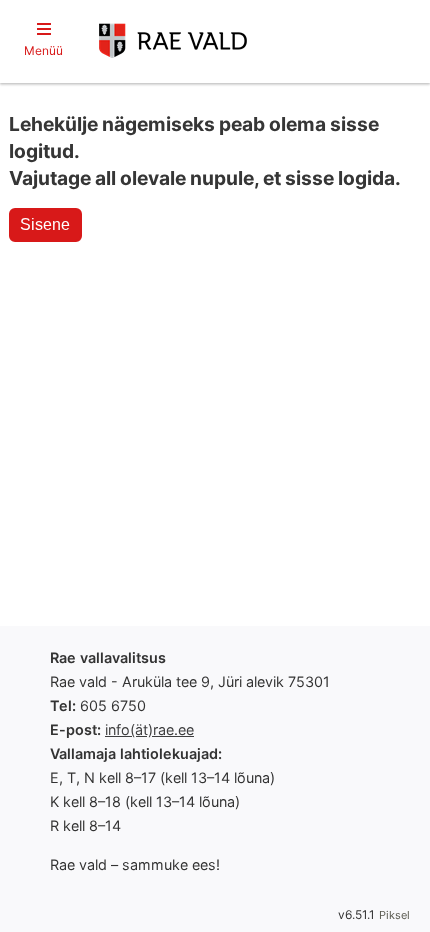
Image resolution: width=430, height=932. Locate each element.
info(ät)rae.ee (149, 729)
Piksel (394, 915)
